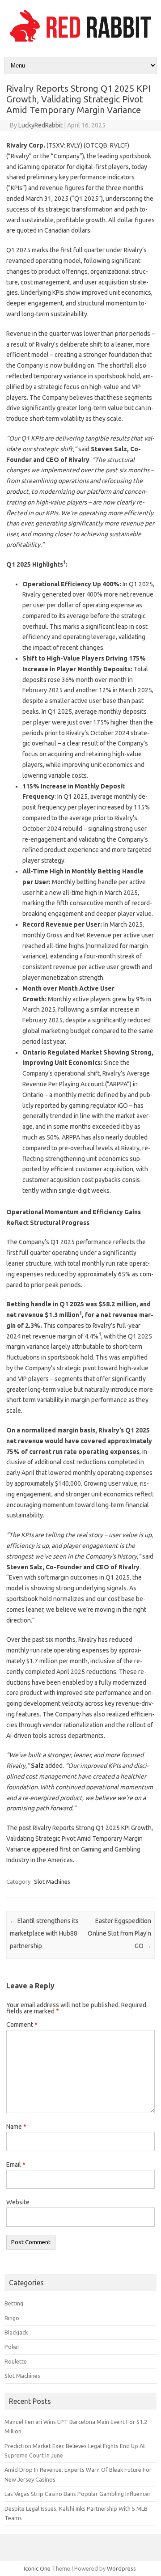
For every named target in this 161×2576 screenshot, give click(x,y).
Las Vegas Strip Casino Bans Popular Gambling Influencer (78, 2494)
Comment (22, 2025)
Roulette (16, 2361)
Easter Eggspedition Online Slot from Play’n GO (119, 1933)
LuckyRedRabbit (40, 125)
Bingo (12, 2318)
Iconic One (37, 2568)
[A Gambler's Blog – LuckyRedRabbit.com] (80, 42)
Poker (12, 2347)
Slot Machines (52, 1881)
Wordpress (121, 2568)
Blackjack (16, 2332)
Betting (14, 2303)
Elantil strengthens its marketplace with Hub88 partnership (44, 1933)
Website (18, 2202)
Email (16, 2165)
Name (16, 2127)
